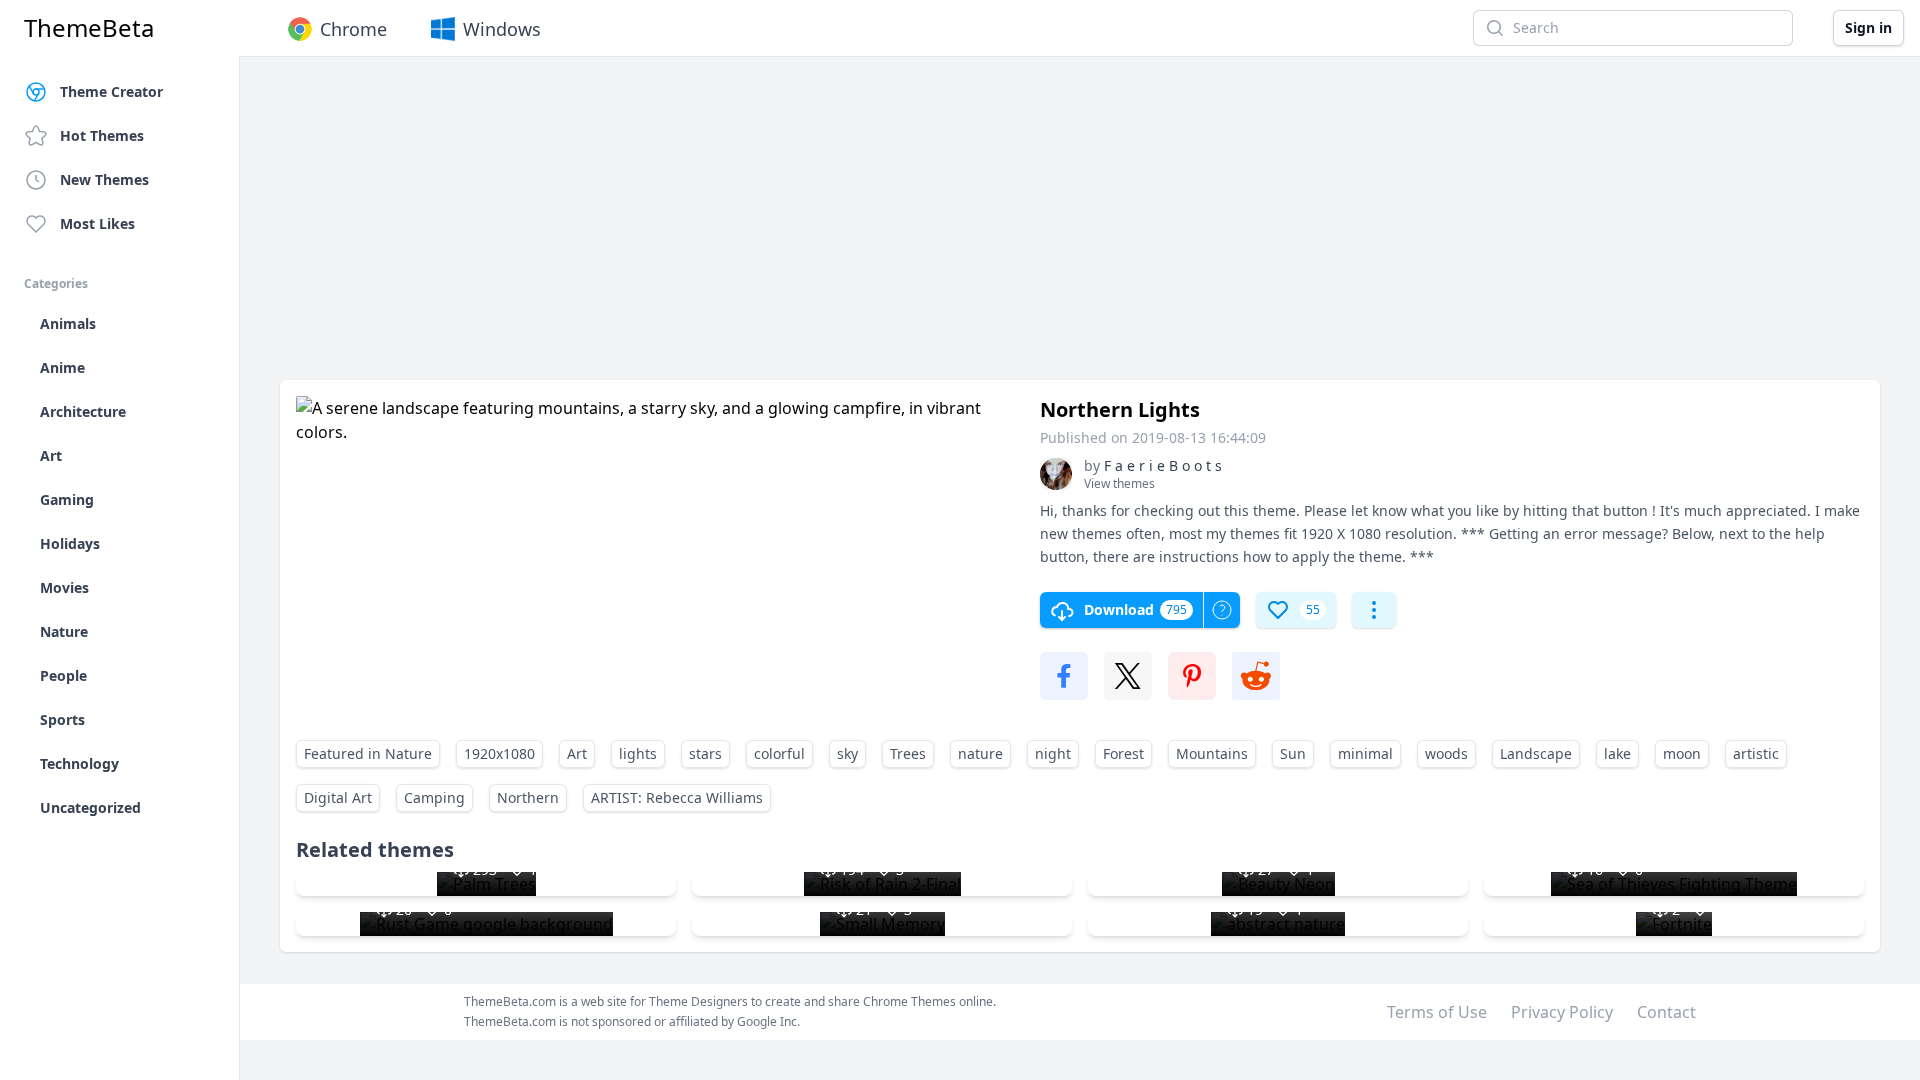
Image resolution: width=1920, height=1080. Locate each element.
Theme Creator (111, 91)
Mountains (1212, 753)
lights (638, 753)
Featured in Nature (368, 753)
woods (1446, 753)
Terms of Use (1437, 1012)
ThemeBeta (89, 28)
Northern (528, 797)
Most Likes (97, 223)
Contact (1666, 1012)
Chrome (353, 29)
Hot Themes (102, 135)
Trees (908, 753)
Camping (434, 797)
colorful (779, 753)
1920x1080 (499, 753)
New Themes (104, 179)
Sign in (1868, 27)
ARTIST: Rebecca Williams (677, 797)
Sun (1293, 753)
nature (980, 753)
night (1053, 753)
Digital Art (338, 797)
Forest (1123, 753)
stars (705, 753)
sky (847, 753)
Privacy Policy (1562, 1012)
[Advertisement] (880, 228)
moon (1682, 753)
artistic (1756, 753)
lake (1617, 753)
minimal (1365, 753)
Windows (502, 29)
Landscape (1536, 753)
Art (577, 753)
